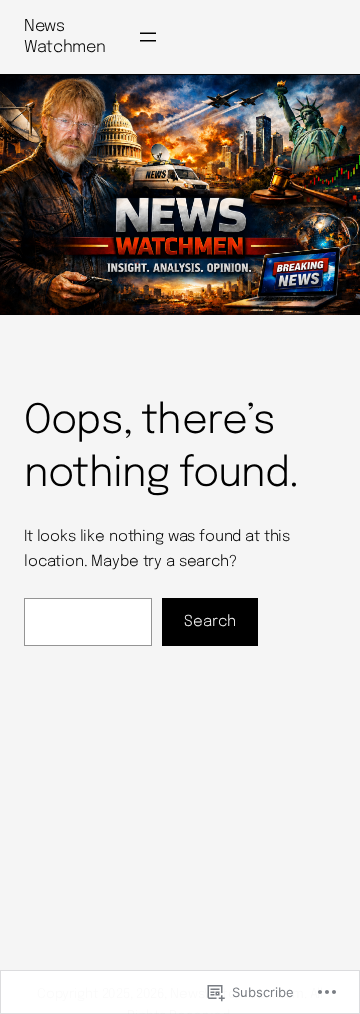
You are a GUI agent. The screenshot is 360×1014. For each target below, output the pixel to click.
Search (210, 622)
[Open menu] (148, 37)
